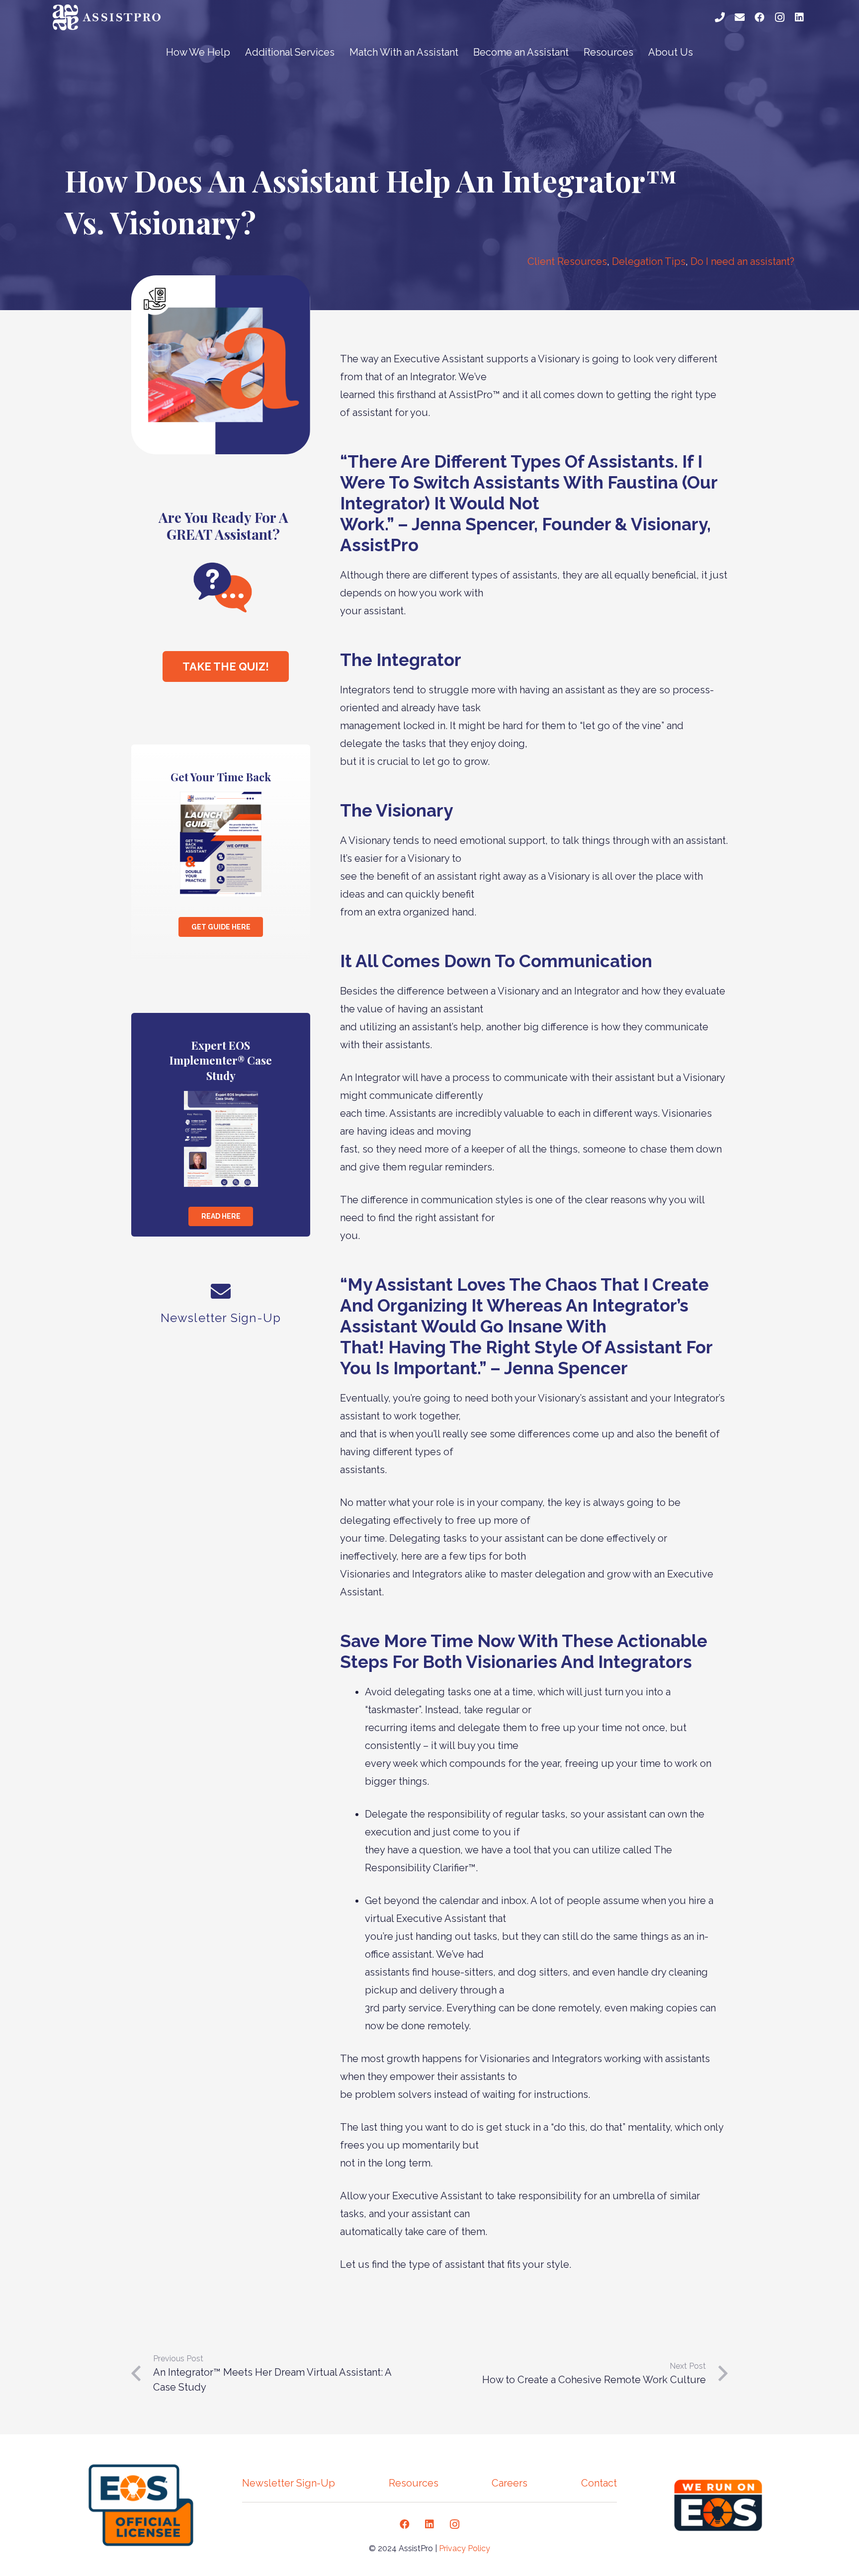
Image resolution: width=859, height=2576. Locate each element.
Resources (414, 2483)
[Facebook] (760, 17)
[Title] (720, 17)
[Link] (109, 17)
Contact (599, 2483)
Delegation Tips (649, 261)
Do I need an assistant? (742, 261)
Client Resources (567, 261)
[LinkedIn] (799, 17)
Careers (510, 2483)
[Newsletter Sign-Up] (221, 1293)
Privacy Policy (465, 2548)
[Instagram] (779, 17)
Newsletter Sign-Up (289, 2483)
